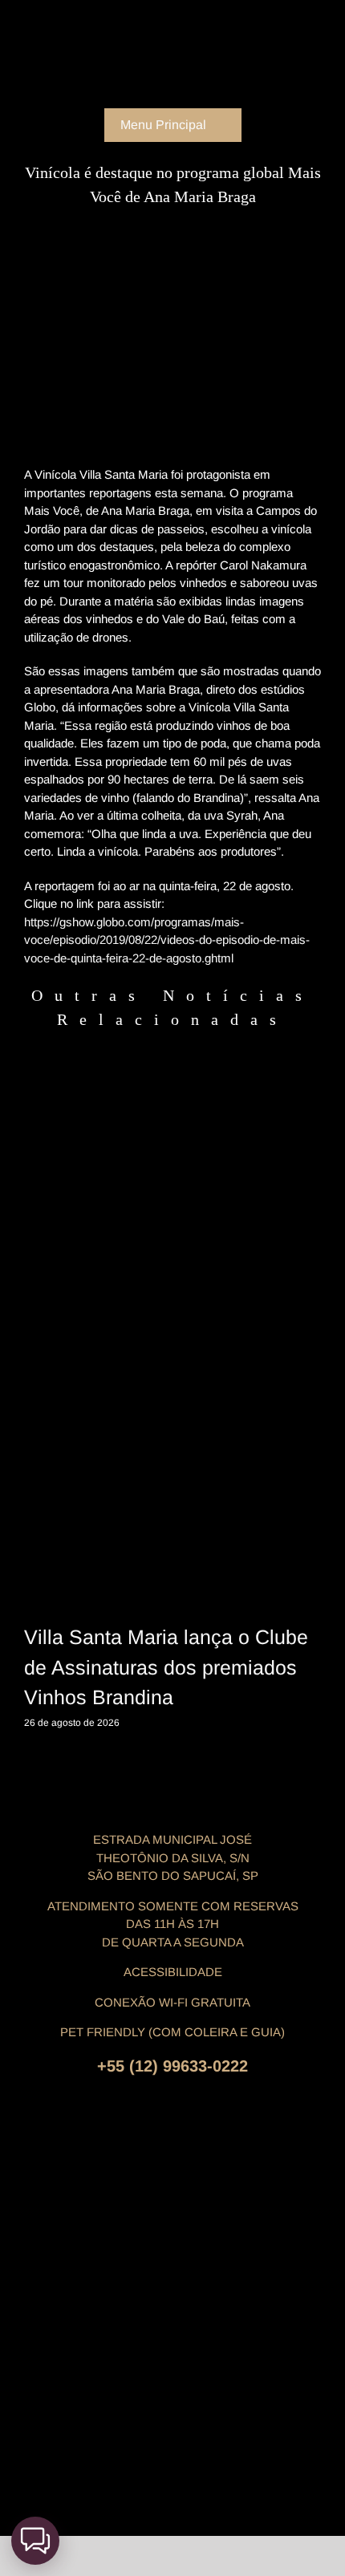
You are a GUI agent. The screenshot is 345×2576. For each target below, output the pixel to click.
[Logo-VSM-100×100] (172, 14)
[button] (35, 2541)
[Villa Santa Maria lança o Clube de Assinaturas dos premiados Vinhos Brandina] (172, 1384)
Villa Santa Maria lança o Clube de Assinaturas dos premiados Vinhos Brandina (166, 1667)
